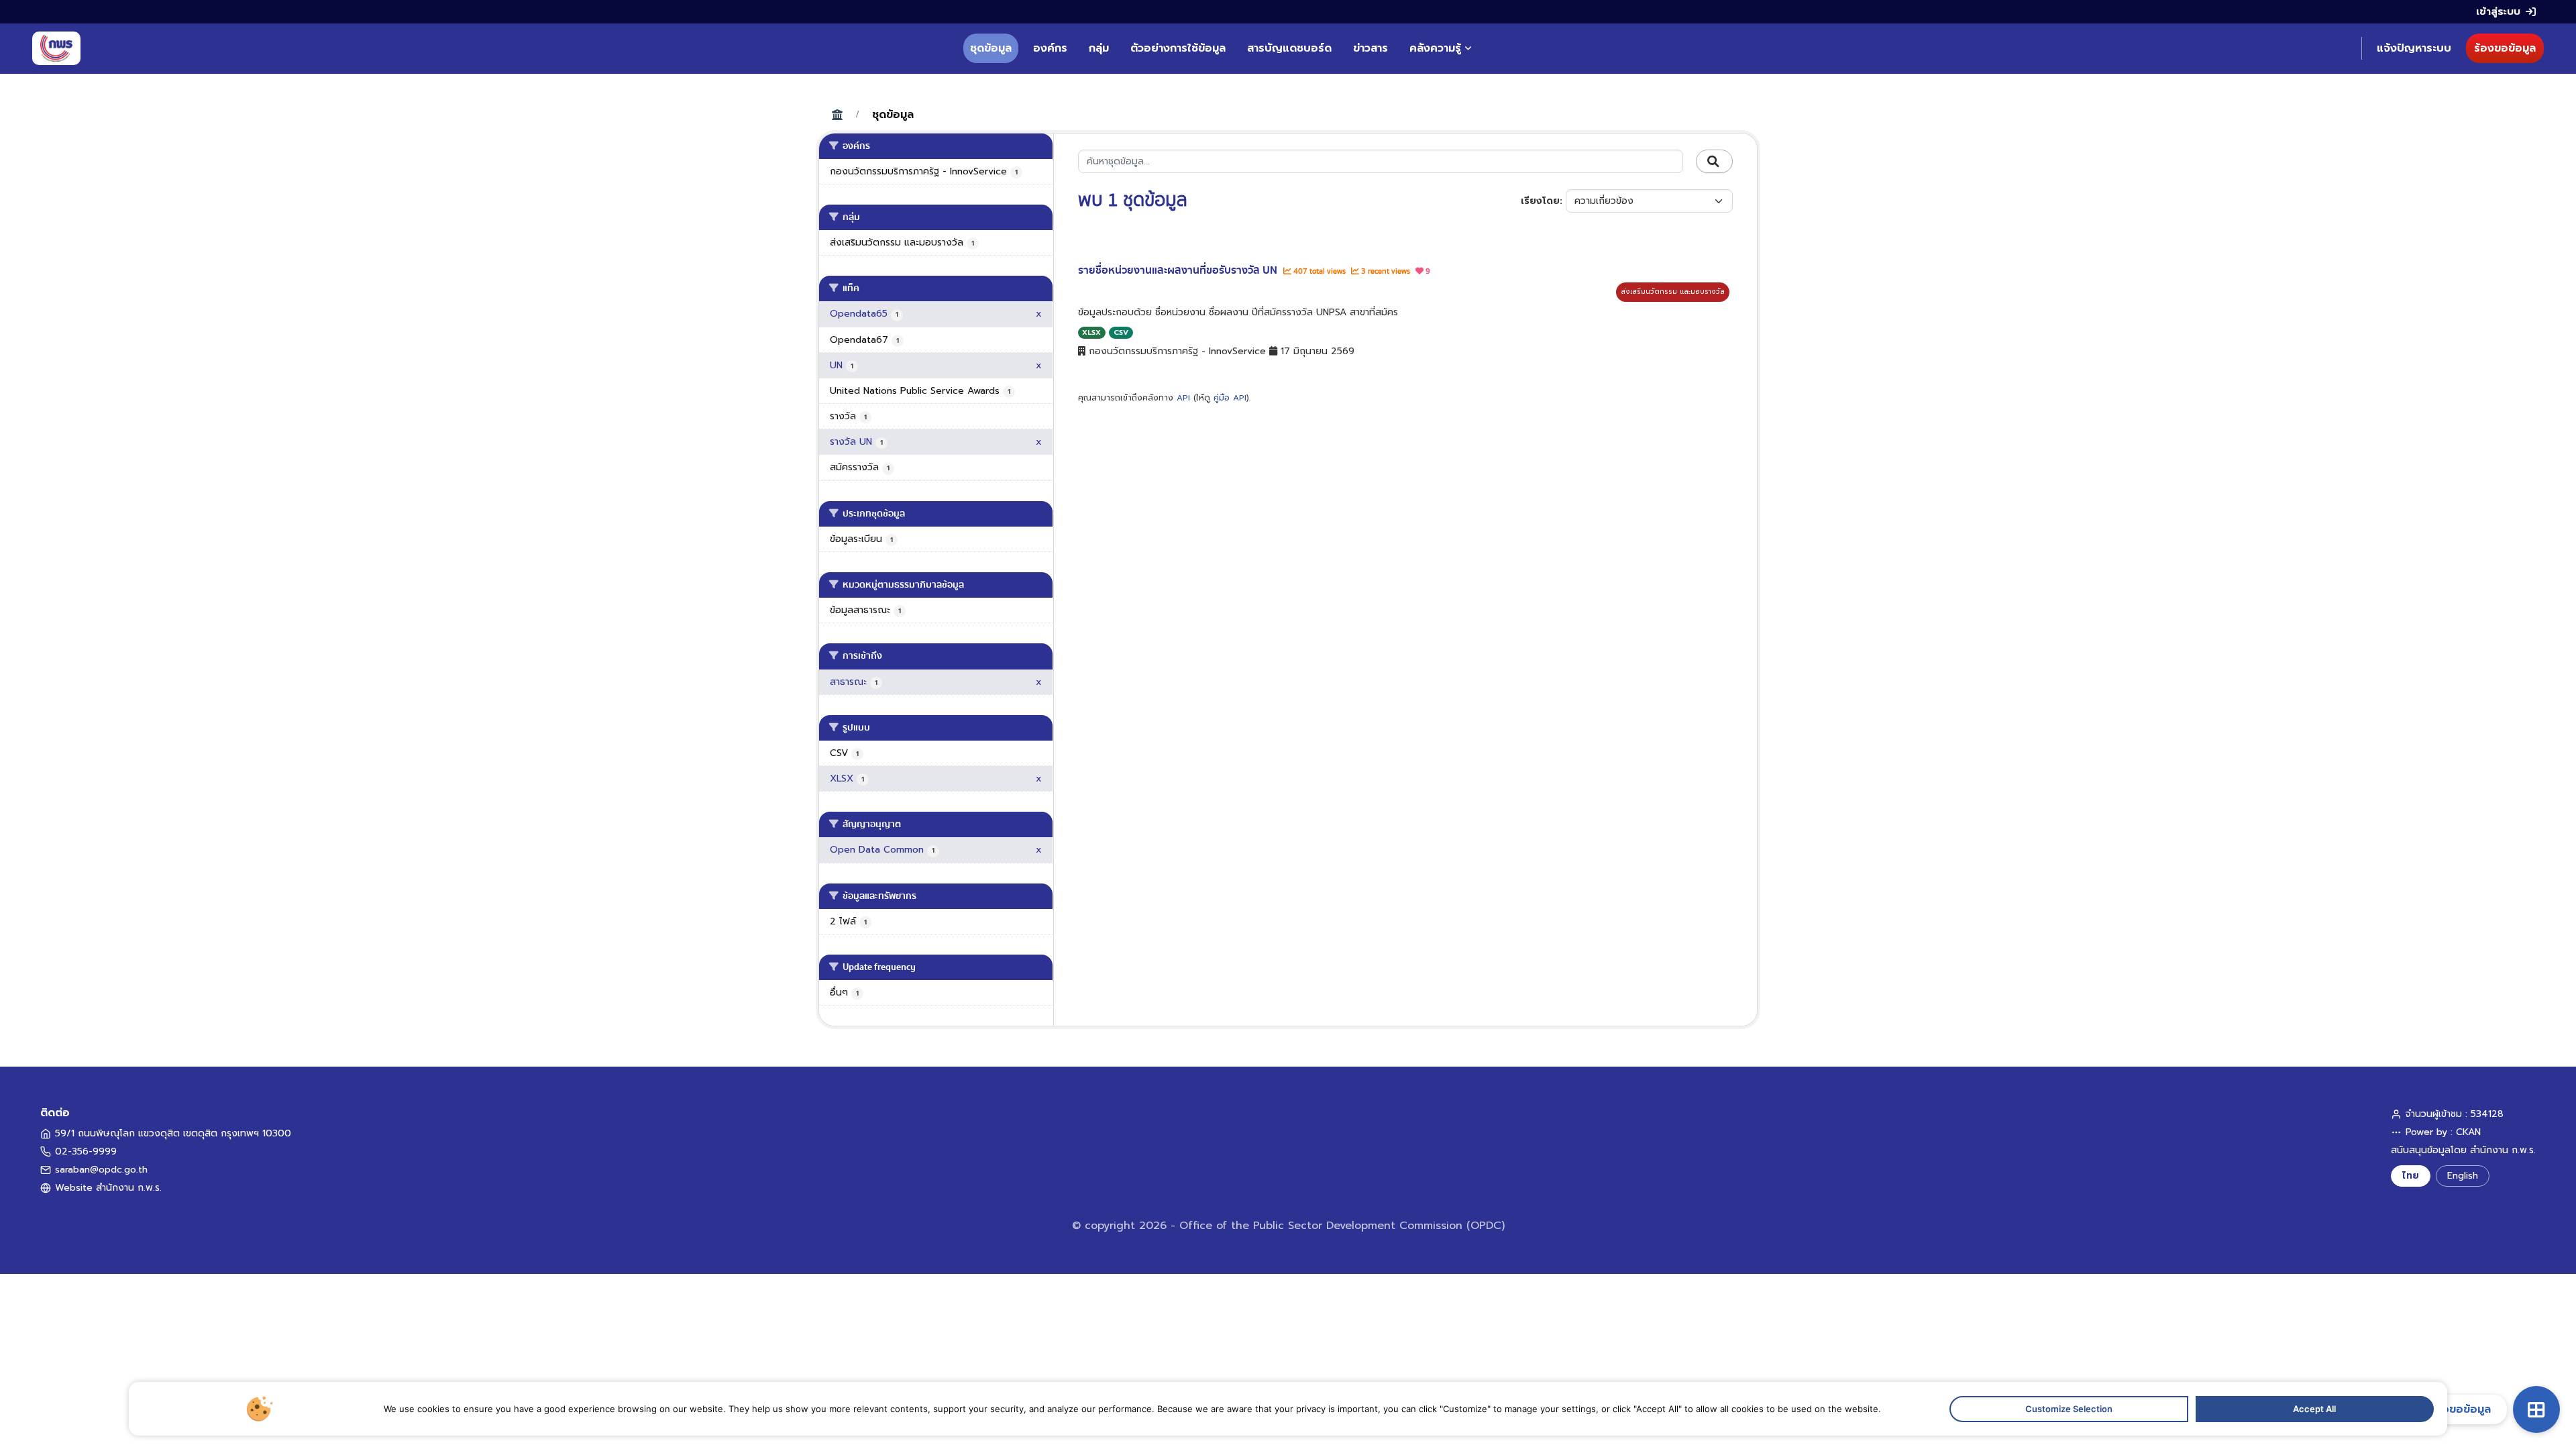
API (1183, 398)
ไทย (2411, 1176)
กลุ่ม (1099, 48)
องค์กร (1050, 48)
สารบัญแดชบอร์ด (1289, 48)
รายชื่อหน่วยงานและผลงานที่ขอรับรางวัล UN (1179, 270)
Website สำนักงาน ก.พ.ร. (108, 1188)
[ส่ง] (1714, 162)
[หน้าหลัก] (56, 48)
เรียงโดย (1540, 201)
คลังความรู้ (1435, 48)
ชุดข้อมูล (991, 48)
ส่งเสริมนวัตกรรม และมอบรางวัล (1673, 291)
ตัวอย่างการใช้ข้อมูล (1178, 48)
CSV (1121, 332)
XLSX (1091, 332)
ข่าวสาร (1371, 48)
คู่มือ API (1230, 398)
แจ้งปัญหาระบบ (2414, 48)
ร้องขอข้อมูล (2505, 48)
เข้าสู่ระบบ (2498, 11)
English (2463, 1176)
